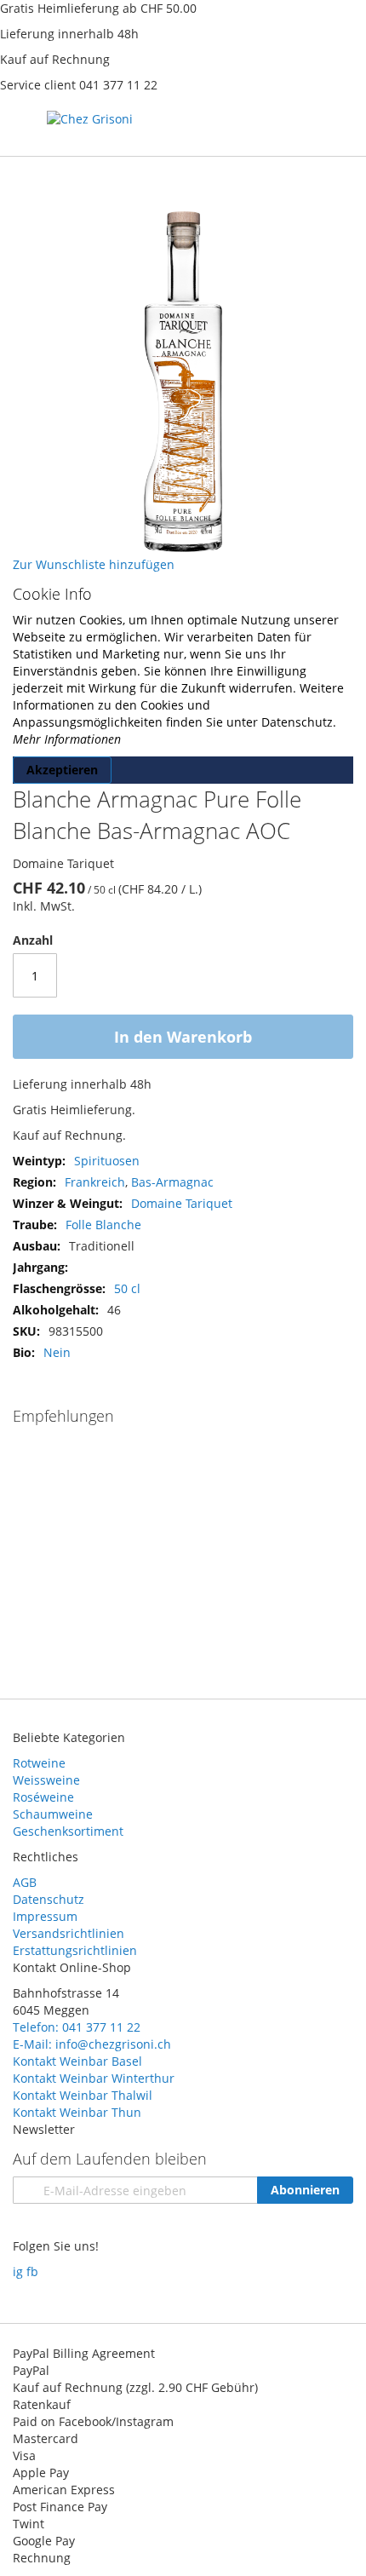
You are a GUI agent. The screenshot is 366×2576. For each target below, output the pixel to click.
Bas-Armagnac (172, 1182)
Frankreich (95, 1182)
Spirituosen (107, 1161)
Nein (57, 1352)
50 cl (127, 1288)
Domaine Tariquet (182, 1203)
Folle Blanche (103, 1225)
